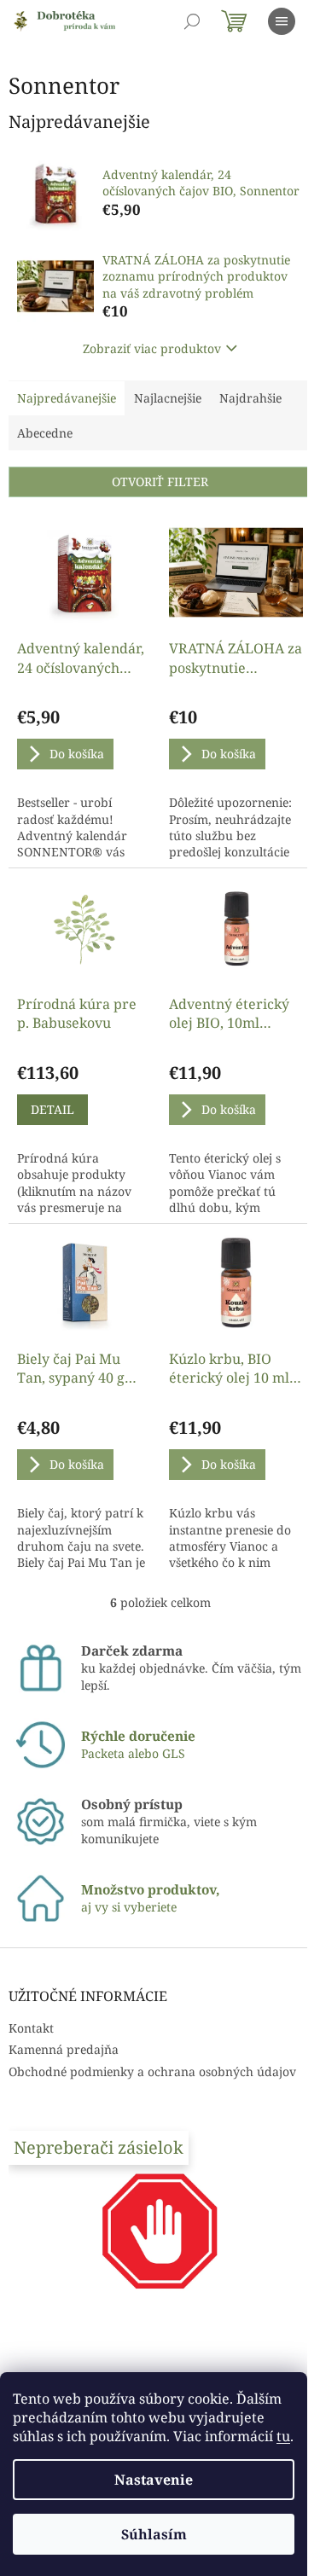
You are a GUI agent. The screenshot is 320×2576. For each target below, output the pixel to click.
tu (283, 2436)
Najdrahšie (250, 398)
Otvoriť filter (160, 482)
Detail (52, 1109)
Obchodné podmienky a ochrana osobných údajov (152, 2071)
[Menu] (282, 21)
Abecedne (45, 433)
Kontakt (31, 2028)
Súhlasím (154, 2534)
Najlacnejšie (168, 398)
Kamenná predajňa (64, 2049)
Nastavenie (154, 2480)
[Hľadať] (192, 21)
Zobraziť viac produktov (152, 348)
